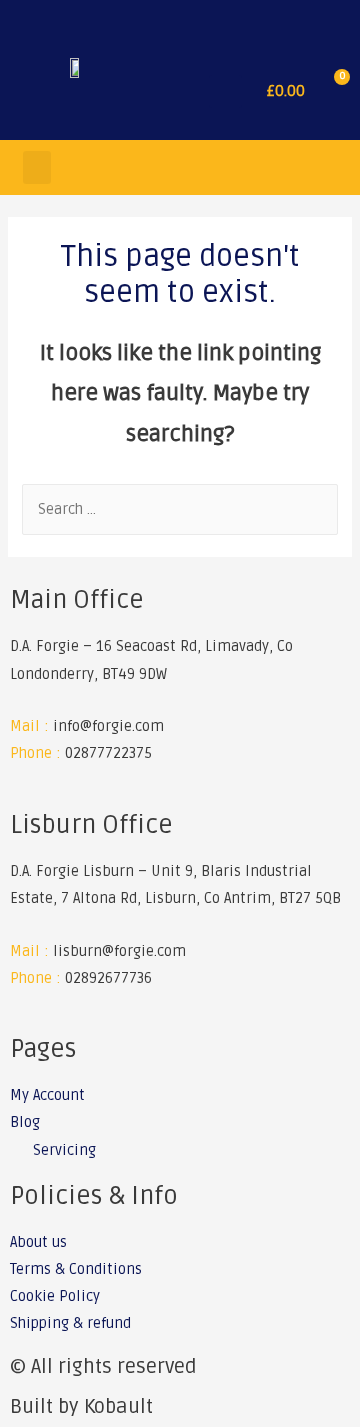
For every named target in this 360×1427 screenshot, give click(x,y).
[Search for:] (179, 509)
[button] (225, 91)
